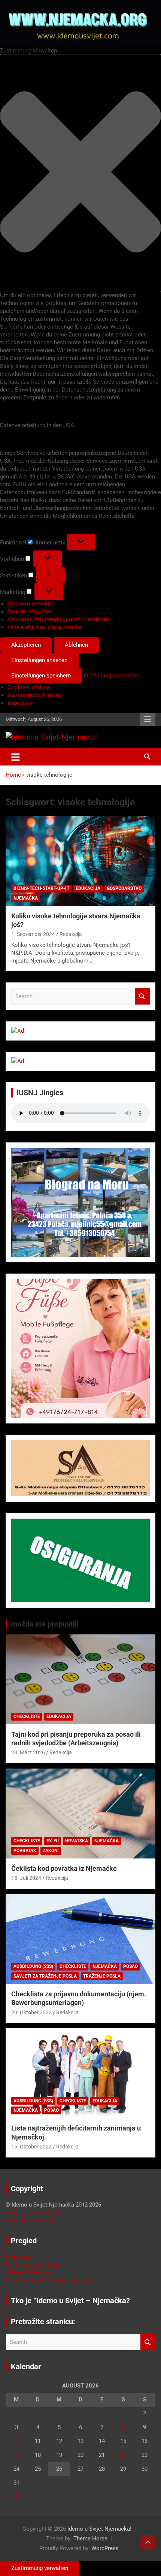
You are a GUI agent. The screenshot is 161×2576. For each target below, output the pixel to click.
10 (16, 2441)
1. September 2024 (33, 934)
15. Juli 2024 (26, 1878)
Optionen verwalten (31, 604)
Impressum (22, 703)
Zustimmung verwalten (40, 2568)
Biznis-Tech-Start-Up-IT (41, 888)
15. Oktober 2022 (31, 2147)
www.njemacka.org (29, 2220)
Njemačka (26, 898)
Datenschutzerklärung (35, 695)
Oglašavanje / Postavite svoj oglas (49, 2280)
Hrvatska (77, 1841)
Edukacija (88, 888)
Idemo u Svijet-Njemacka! (99, 2529)
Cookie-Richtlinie (29, 687)
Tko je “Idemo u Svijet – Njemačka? (70, 2301)
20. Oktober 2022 (31, 2012)
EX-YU (53, 1841)
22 (123, 2455)
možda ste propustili (45, 1624)
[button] (80, 173)
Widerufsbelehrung (29, 2273)
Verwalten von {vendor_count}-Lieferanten (60, 619)
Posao (130, 1966)
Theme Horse (90, 2539)
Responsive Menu (148, 719)
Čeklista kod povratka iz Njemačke (64, 1868)
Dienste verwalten (30, 611)
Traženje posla (102, 1976)
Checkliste (27, 1716)
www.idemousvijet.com (35, 2213)
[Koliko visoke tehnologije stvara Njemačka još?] (80, 861)
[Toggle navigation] (16, 757)
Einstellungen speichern (41, 676)
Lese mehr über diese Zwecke (45, 627)
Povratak (25, 1851)
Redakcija (71, 934)
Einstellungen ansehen (39, 660)
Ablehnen (76, 645)
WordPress (105, 2548)
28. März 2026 (28, 1752)
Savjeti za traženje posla (45, 1976)
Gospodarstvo (124, 888)
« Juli (12, 2497)
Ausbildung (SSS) (33, 1966)
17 (16, 2455)
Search (142, 996)
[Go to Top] (148, 2542)
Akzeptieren (26, 645)
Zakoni (51, 1851)
